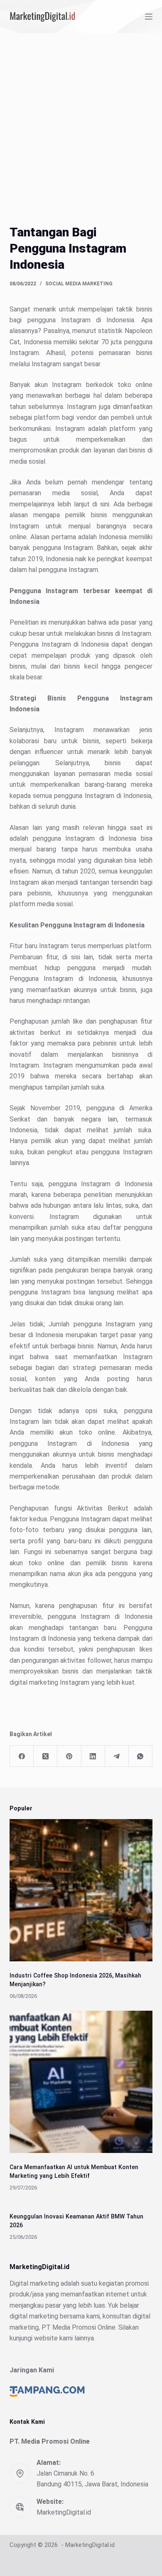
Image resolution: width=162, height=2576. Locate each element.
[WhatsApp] (141, 1756)
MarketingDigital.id (64, 2512)
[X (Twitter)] (45, 1756)
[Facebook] (22, 1756)
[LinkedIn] (93, 1756)
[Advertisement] (81, 118)
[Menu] (149, 17)
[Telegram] (117, 1756)
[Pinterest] (69, 1756)
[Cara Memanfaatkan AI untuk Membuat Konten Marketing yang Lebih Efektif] (81, 2082)
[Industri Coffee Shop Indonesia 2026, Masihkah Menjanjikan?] (81, 1890)
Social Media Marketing (79, 284)
